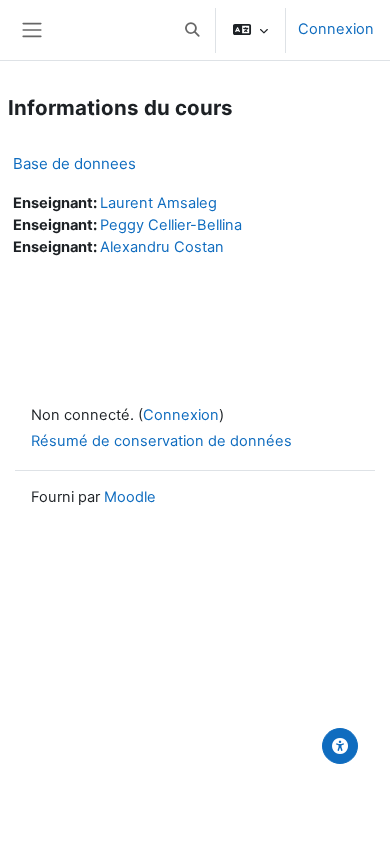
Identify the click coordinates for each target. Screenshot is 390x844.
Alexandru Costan (162, 247)
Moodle (130, 497)
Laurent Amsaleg (158, 203)
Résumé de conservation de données (161, 441)
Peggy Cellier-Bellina (171, 225)
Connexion (336, 29)
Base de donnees (74, 163)
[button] (192, 30)
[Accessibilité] (340, 746)
